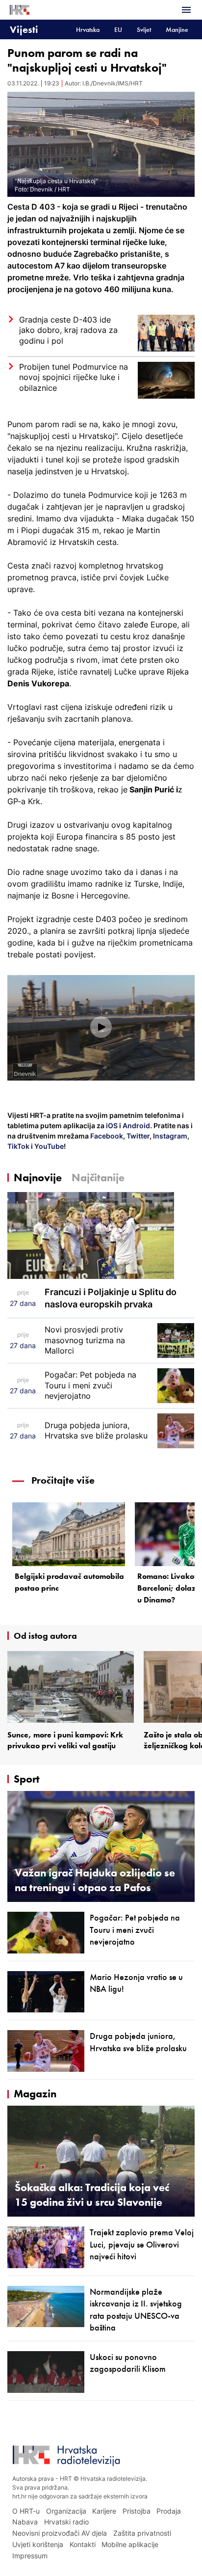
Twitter (137, 1136)
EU (118, 30)
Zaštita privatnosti (142, 2533)
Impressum (30, 2556)
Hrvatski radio (66, 2522)
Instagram (169, 1136)
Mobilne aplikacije (130, 2544)
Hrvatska (88, 30)
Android (136, 1125)
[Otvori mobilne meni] (186, 10)
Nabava (25, 2522)
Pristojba (137, 2511)
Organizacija (66, 2511)
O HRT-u (26, 2511)
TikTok (18, 1146)
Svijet (144, 30)
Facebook (106, 1136)
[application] (101, 1028)
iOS (113, 1125)
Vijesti (24, 29)
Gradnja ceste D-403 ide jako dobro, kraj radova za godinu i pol (68, 330)
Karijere (104, 2511)
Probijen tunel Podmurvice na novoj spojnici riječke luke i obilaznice (74, 377)
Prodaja (169, 2511)
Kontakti (83, 2544)
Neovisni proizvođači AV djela (60, 2533)
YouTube (48, 1146)
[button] (101, 1027)
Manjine (177, 30)
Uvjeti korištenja (38, 2544)
